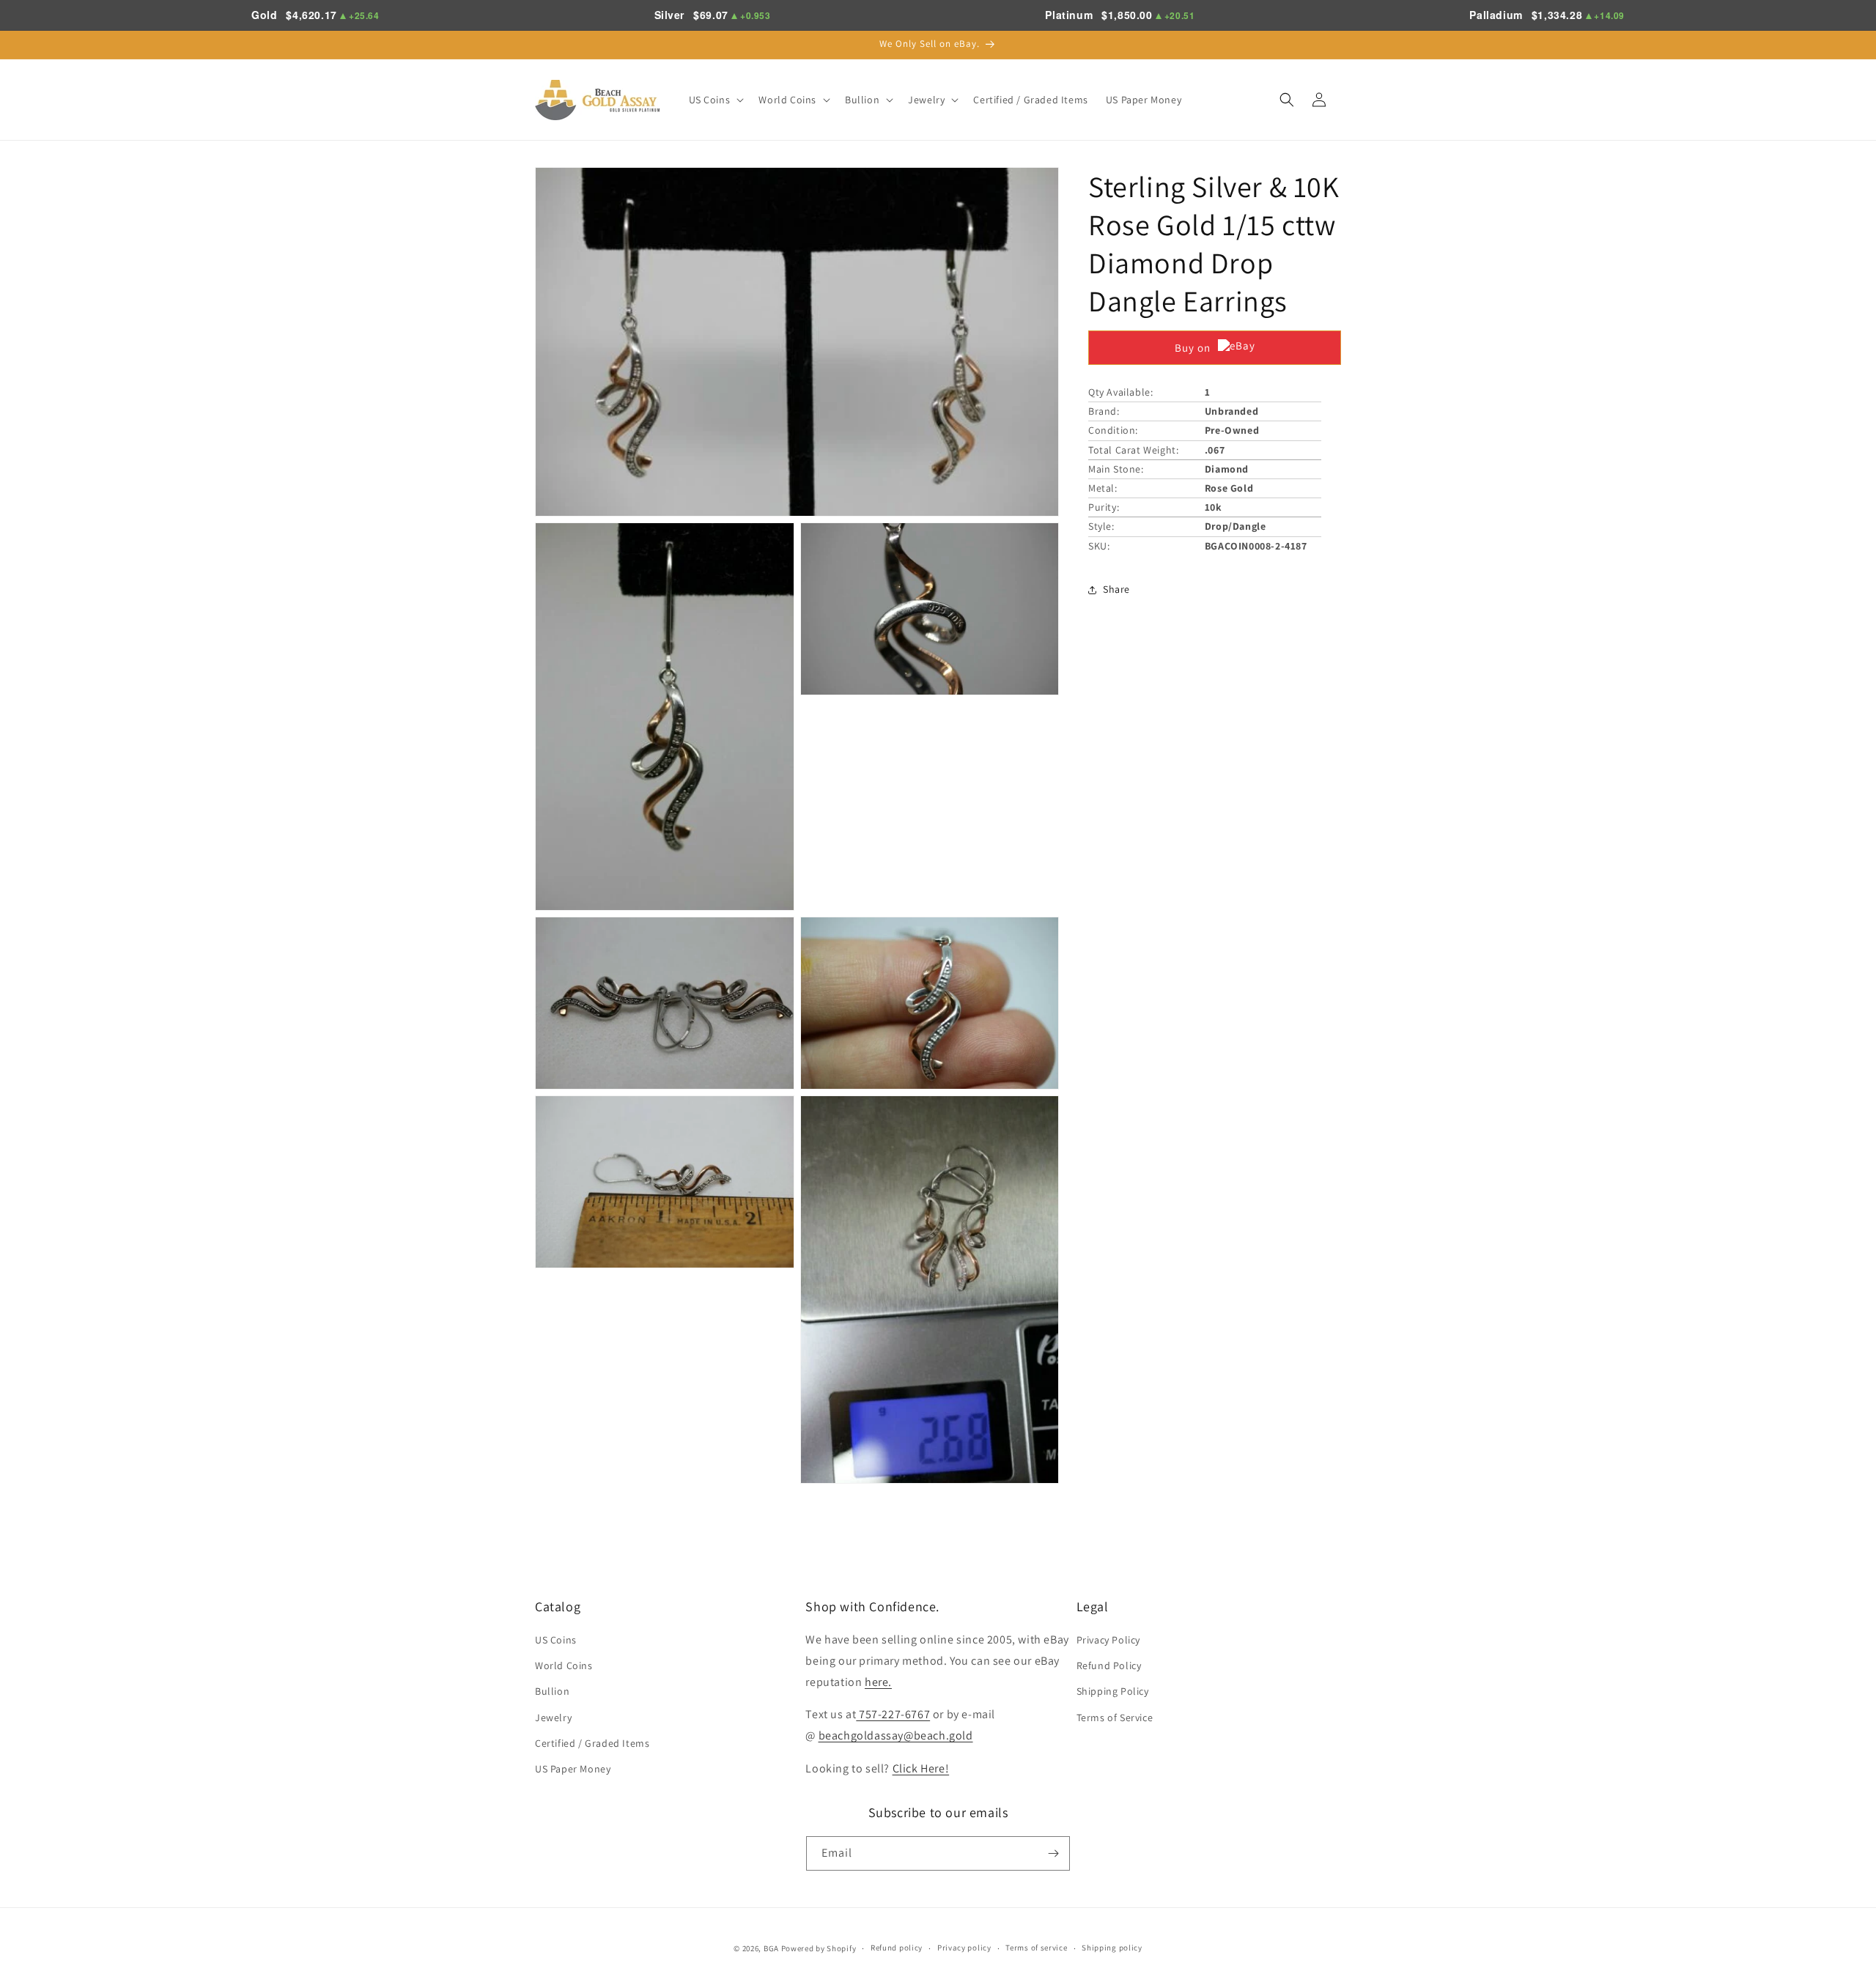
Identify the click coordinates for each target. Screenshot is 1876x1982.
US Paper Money (573, 1769)
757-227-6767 (893, 1714)
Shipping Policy (1113, 1691)
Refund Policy (1109, 1665)
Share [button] (1116, 589)
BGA (771, 1948)
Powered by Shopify (819, 1948)
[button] (715, 100)
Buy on (1193, 348)
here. (878, 1682)
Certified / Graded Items (592, 1743)
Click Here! (921, 1768)
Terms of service (1036, 1948)
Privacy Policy (1108, 1640)
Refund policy (897, 1948)
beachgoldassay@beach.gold (896, 1735)
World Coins (564, 1665)
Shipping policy (1112, 1948)
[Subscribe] (1053, 1853)
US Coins (556, 1640)
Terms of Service (1115, 1717)
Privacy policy (964, 1948)
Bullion (552, 1691)
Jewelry (553, 1717)
